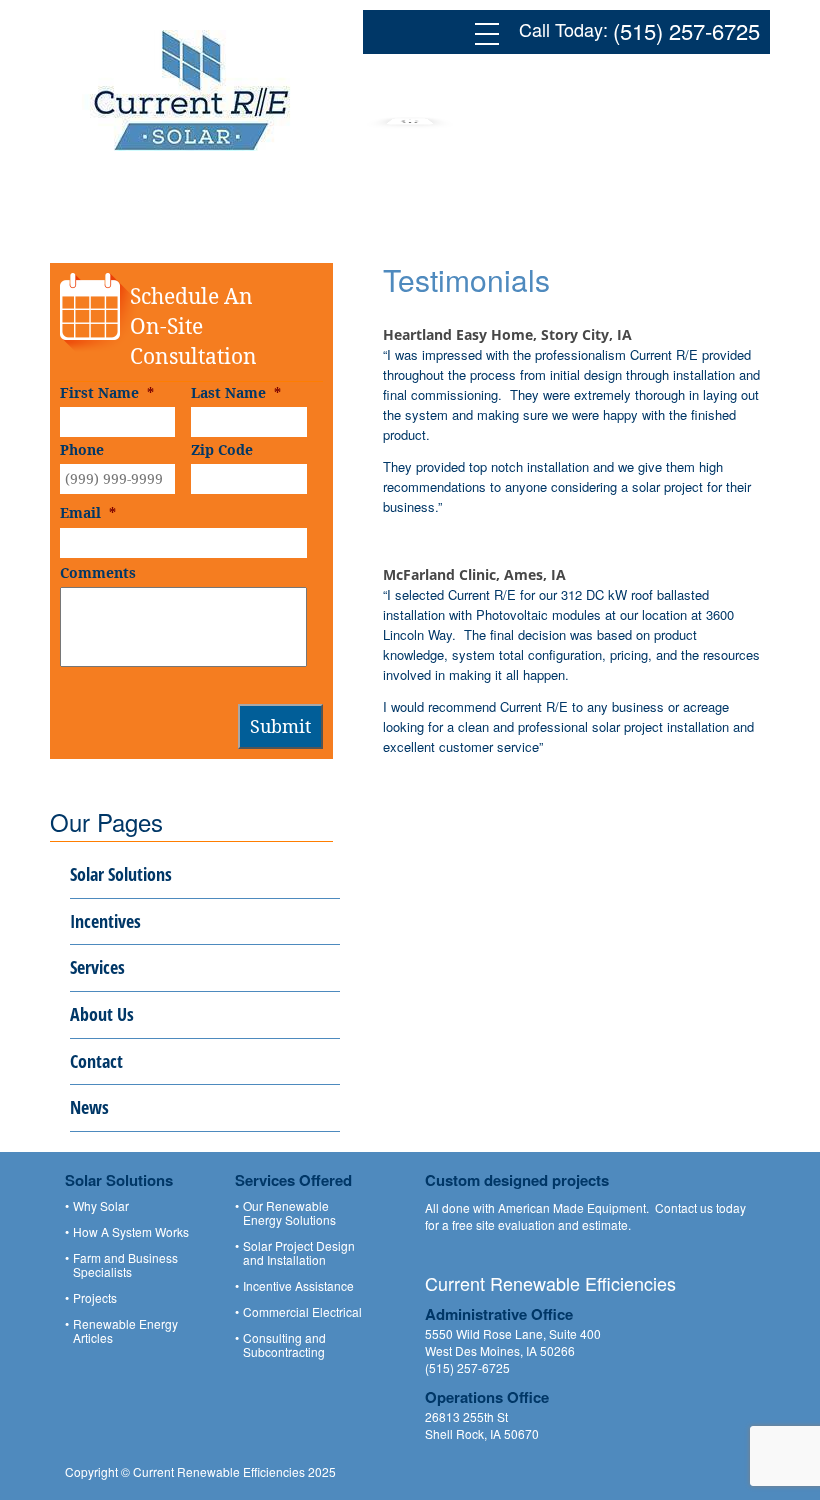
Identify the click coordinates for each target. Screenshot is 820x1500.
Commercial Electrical (302, 1312)
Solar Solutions (121, 874)
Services (97, 967)
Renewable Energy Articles (125, 1331)
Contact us (684, 1207)
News (89, 1107)
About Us (102, 1014)
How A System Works (131, 1232)
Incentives (105, 921)
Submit (280, 726)
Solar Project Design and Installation (299, 1253)
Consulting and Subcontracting (284, 1345)
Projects (95, 1298)
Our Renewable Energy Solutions (289, 1213)
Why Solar (101, 1206)
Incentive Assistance (298, 1286)
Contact (96, 1061)
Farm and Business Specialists (125, 1265)
